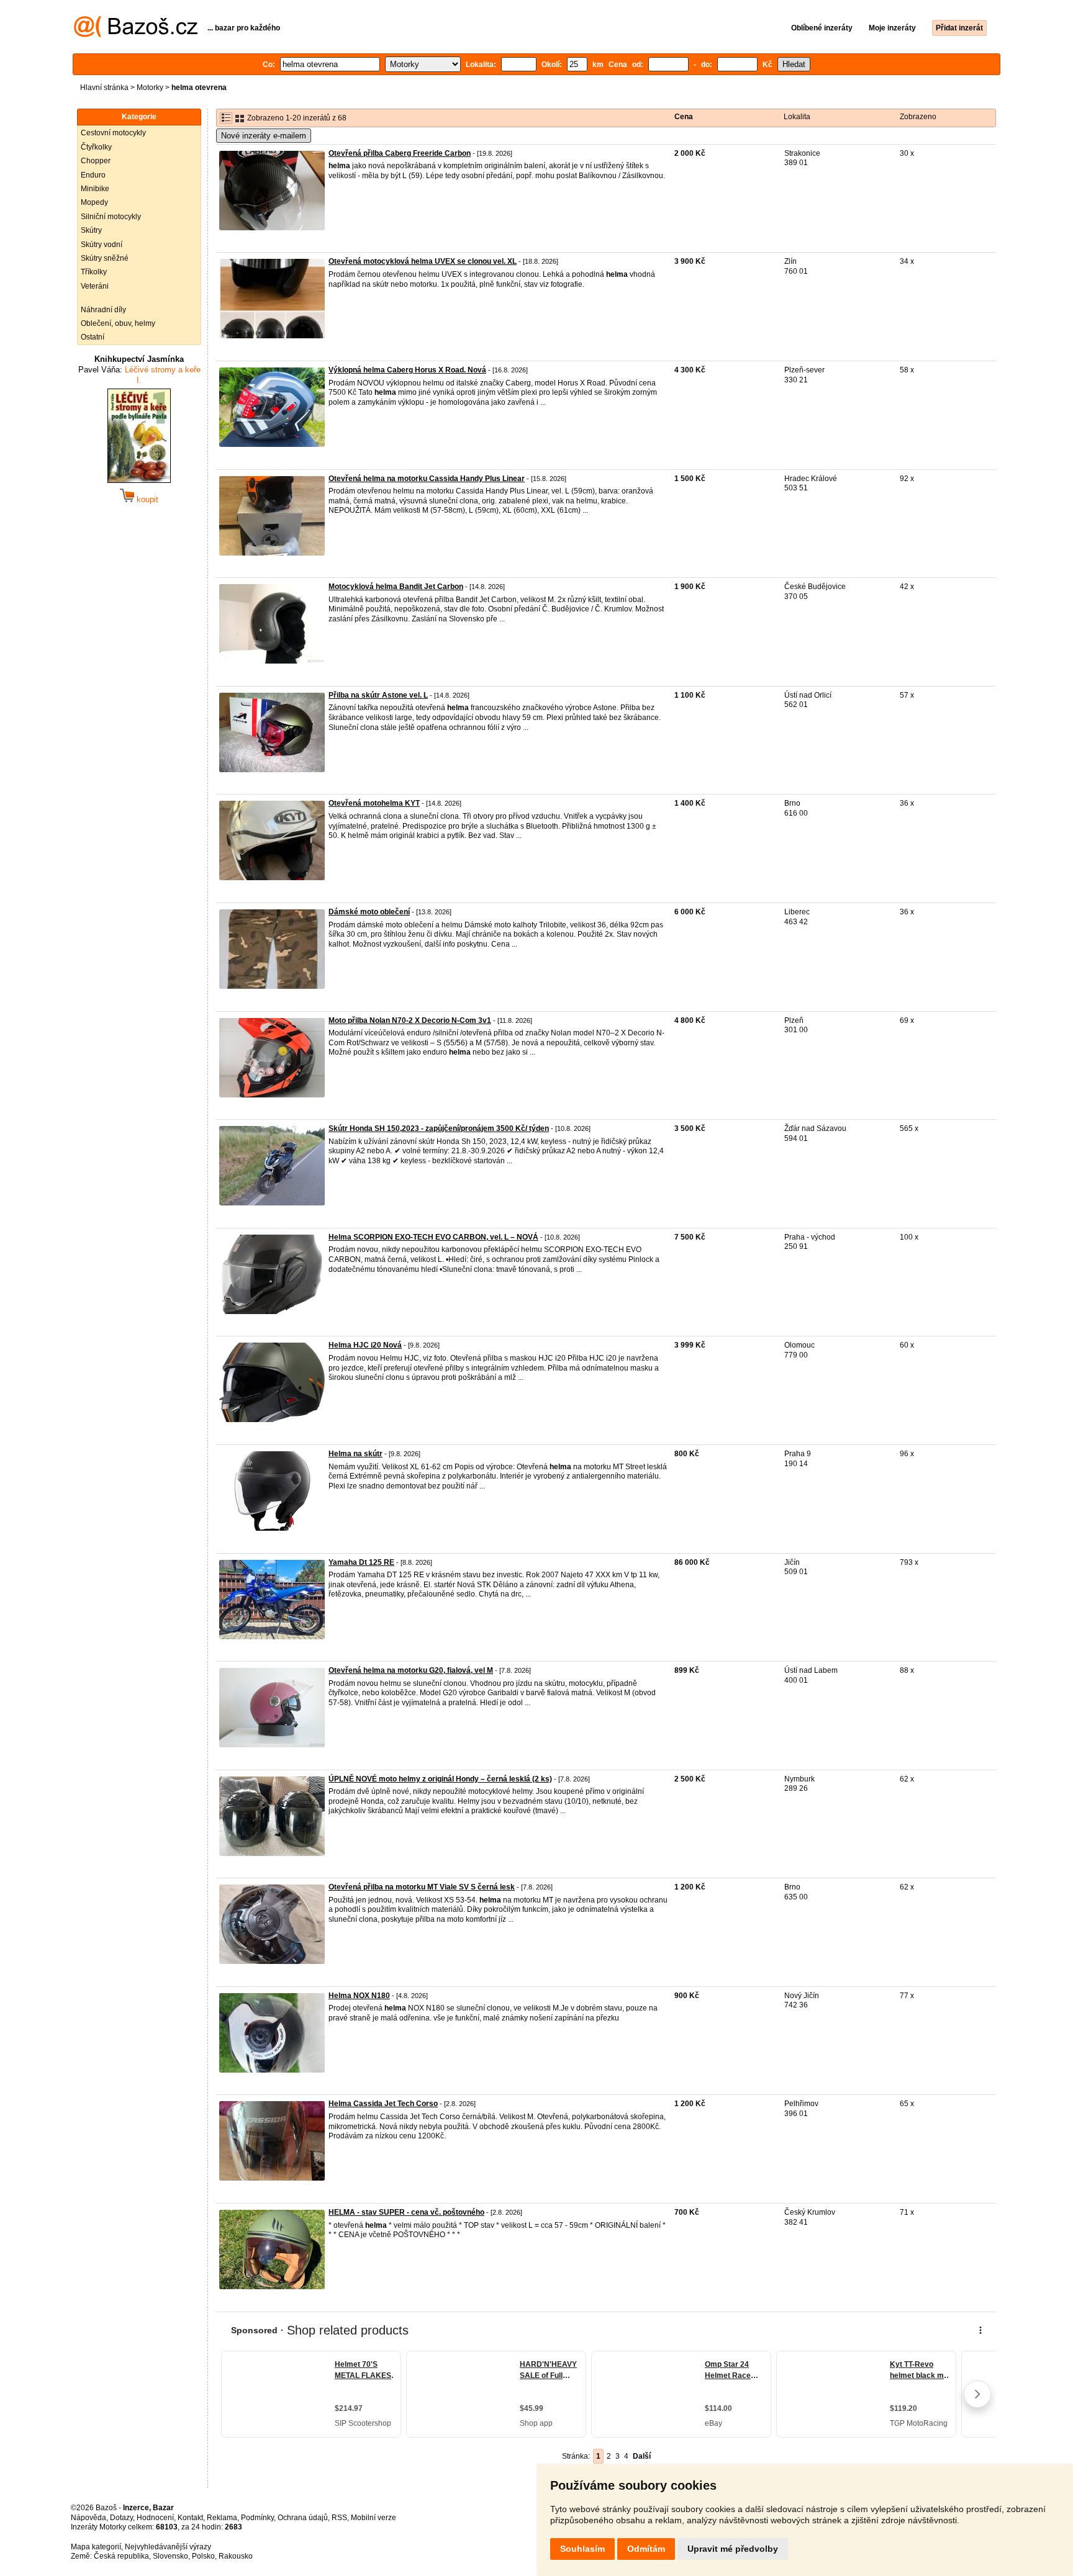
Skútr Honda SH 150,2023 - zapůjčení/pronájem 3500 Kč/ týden (439, 1128)
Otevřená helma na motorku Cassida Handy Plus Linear (427, 479)
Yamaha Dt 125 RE (361, 1562)
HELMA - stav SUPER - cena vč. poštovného (406, 2212)
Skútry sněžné (105, 258)
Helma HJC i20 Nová (365, 1345)
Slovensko (170, 2556)
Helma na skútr (355, 1454)
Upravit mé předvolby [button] (733, 2549)
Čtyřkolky (96, 147)
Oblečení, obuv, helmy (118, 323)
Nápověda (88, 2518)
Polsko (203, 2556)
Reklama (222, 2518)
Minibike (95, 189)
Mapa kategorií (96, 2547)
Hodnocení (155, 2518)
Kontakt (190, 2518)
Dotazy (121, 2518)
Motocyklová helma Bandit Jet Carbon (396, 587)
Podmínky (257, 2518)
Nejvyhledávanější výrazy (168, 2547)
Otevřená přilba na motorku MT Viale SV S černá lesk (422, 1887)
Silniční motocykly (111, 217)
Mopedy (94, 202)
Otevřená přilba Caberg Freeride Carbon (400, 153)
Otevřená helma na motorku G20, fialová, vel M (411, 1670)
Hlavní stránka (104, 88)
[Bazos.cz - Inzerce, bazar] (136, 35)
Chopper (96, 161)
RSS (339, 2518)
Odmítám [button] (646, 2549)
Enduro (93, 175)
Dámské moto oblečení (369, 912)
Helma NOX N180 (359, 1996)
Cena (684, 117)
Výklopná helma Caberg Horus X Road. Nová (407, 370)
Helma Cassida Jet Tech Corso (383, 2104)
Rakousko (236, 2556)
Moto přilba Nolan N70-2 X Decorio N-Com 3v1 (410, 1020)
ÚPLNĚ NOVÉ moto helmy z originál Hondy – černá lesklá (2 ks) (440, 1779)
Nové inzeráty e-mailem (264, 136)
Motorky (150, 88)
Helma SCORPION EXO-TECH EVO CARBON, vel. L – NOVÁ (433, 1237)
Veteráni (95, 286)
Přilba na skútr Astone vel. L (378, 695)
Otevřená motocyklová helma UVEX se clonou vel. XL (423, 261)
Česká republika (121, 2556)
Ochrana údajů (303, 2518)
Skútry (91, 230)
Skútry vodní (102, 245)
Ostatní (93, 337)
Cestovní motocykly (113, 133)
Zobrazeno (918, 117)
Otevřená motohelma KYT (374, 803)
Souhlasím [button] (582, 2549)
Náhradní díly (103, 310)
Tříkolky (94, 272)
